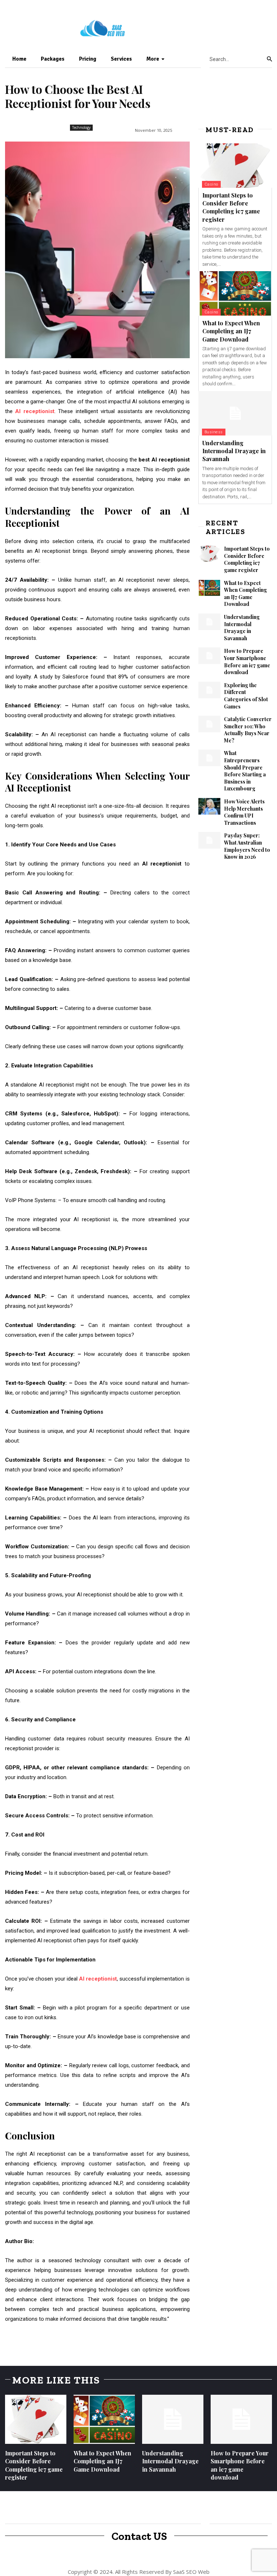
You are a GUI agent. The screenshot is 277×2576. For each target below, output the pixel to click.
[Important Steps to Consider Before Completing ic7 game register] (235, 166)
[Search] (269, 59)
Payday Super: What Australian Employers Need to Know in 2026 (247, 846)
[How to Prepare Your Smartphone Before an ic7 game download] (209, 656)
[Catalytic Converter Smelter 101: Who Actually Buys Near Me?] (209, 724)
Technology (81, 127)
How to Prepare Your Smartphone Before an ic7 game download (247, 662)
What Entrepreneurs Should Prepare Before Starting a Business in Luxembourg (245, 771)
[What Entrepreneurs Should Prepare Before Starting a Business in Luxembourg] (209, 758)
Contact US (139, 2536)
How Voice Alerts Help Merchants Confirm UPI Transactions (244, 812)
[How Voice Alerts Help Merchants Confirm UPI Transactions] (209, 806)
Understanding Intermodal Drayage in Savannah (234, 451)
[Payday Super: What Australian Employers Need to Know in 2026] (209, 840)
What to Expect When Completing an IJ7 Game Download (231, 331)
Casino (211, 184)
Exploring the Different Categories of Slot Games (246, 696)
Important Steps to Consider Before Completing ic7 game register (231, 207)
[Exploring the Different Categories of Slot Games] (209, 690)
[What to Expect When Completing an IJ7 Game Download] (235, 293)
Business (214, 432)
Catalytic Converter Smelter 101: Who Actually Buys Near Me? (248, 730)
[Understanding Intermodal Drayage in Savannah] (235, 413)
